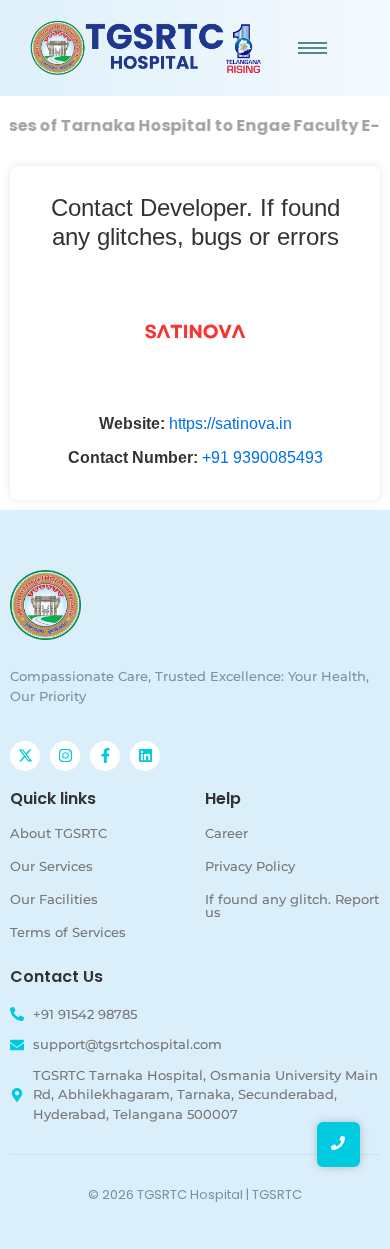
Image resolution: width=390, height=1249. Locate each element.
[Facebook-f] (105, 756)
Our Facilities (54, 899)
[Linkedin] (145, 756)
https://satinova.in (230, 423)
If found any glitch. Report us (292, 905)
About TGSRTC (58, 833)
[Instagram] (65, 756)
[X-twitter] (25, 756)
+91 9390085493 (262, 457)
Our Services (51, 866)
